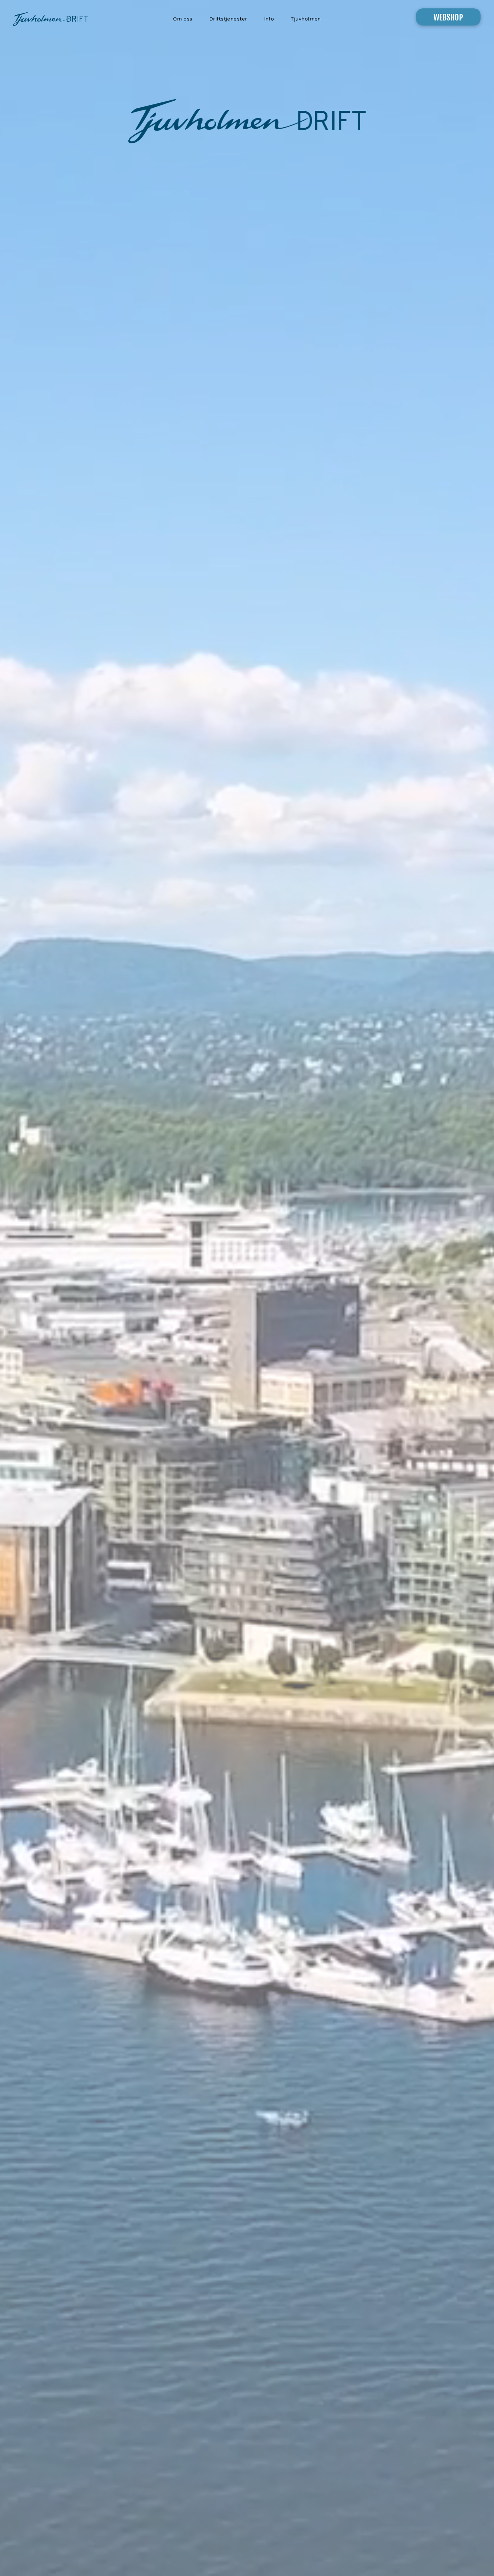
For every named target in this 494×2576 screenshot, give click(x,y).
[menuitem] (183, 19)
